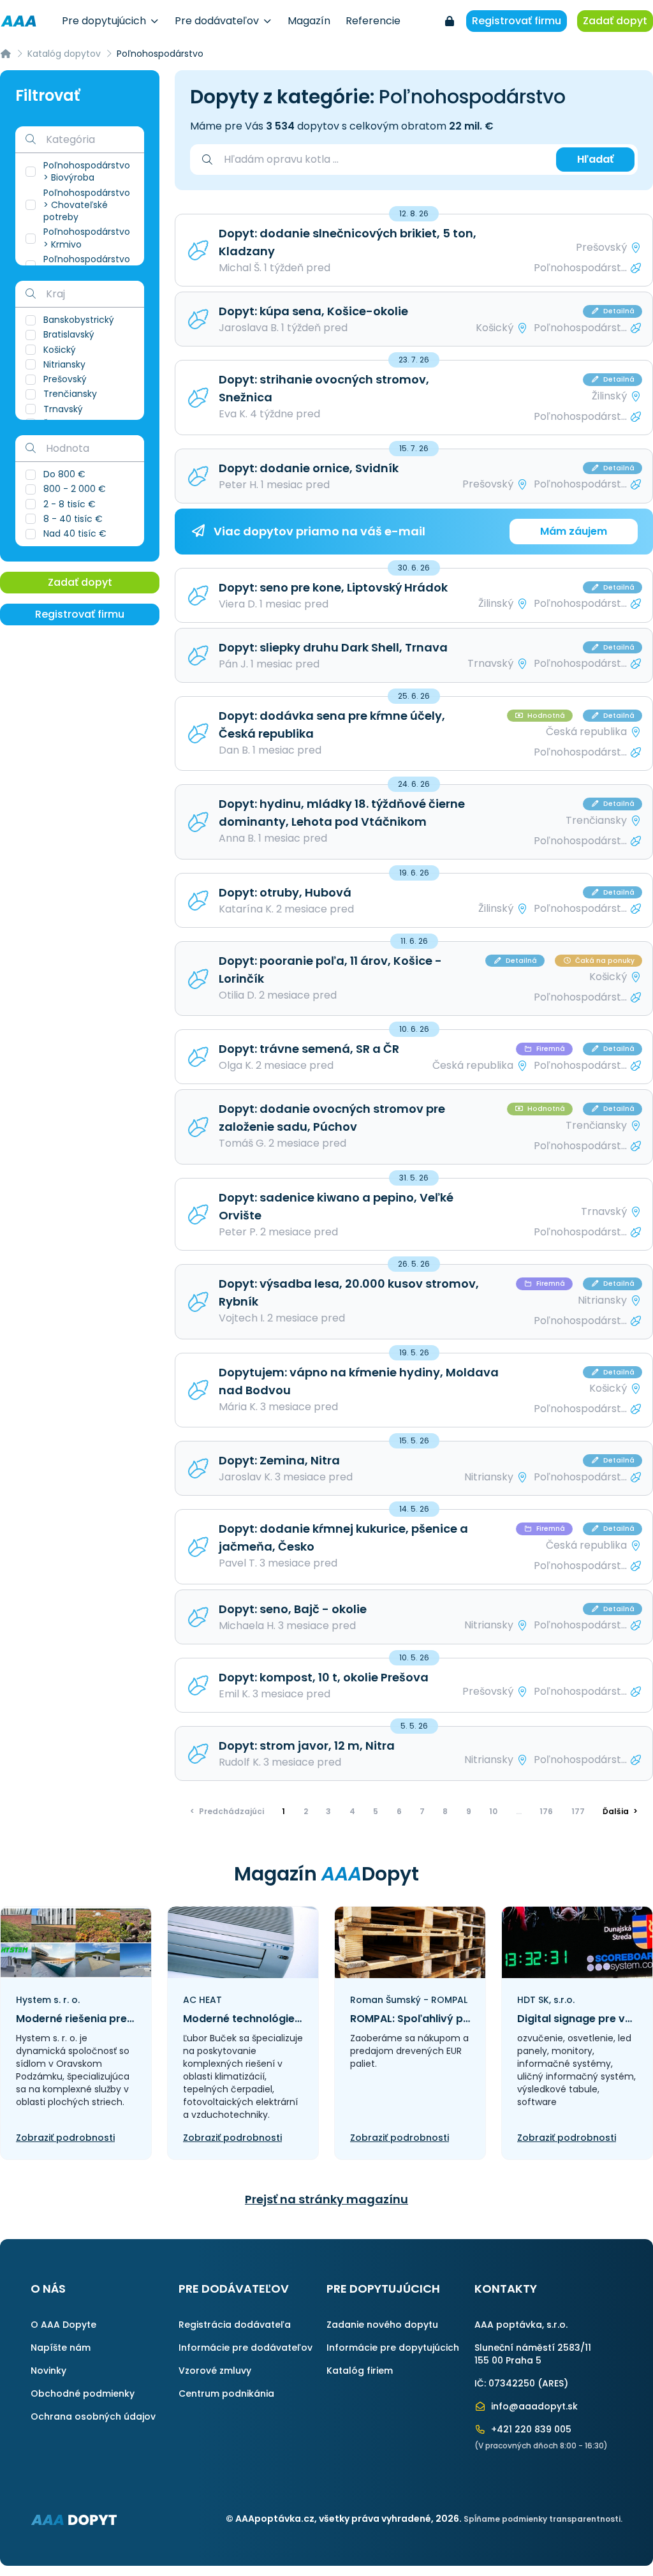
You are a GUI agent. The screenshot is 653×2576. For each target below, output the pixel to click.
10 (493, 1811)
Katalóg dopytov (64, 54)
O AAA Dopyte (63, 2325)
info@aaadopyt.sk (533, 2406)
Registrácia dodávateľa (235, 2325)
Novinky (48, 2371)
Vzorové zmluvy (215, 2371)
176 (546, 1811)
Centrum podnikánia (226, 2394)
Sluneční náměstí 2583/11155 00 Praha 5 (533, 2354)
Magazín (309, 21)
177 (578, 1811)
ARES (553, 2383)
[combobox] (384, 160)
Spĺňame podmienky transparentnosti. (543, 2519)
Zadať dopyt (615, 21)
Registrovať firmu (517, 21)
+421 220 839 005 (530, 2429)
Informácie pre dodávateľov (246, 2348)
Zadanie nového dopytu (382, 2325)
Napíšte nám (61, 2348)
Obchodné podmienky (83, 2394)
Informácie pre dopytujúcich (393, 2348)
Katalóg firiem (360, 2371)
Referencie (373, 21)
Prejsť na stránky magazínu (326, 2199)
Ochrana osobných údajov (93, 2416)
